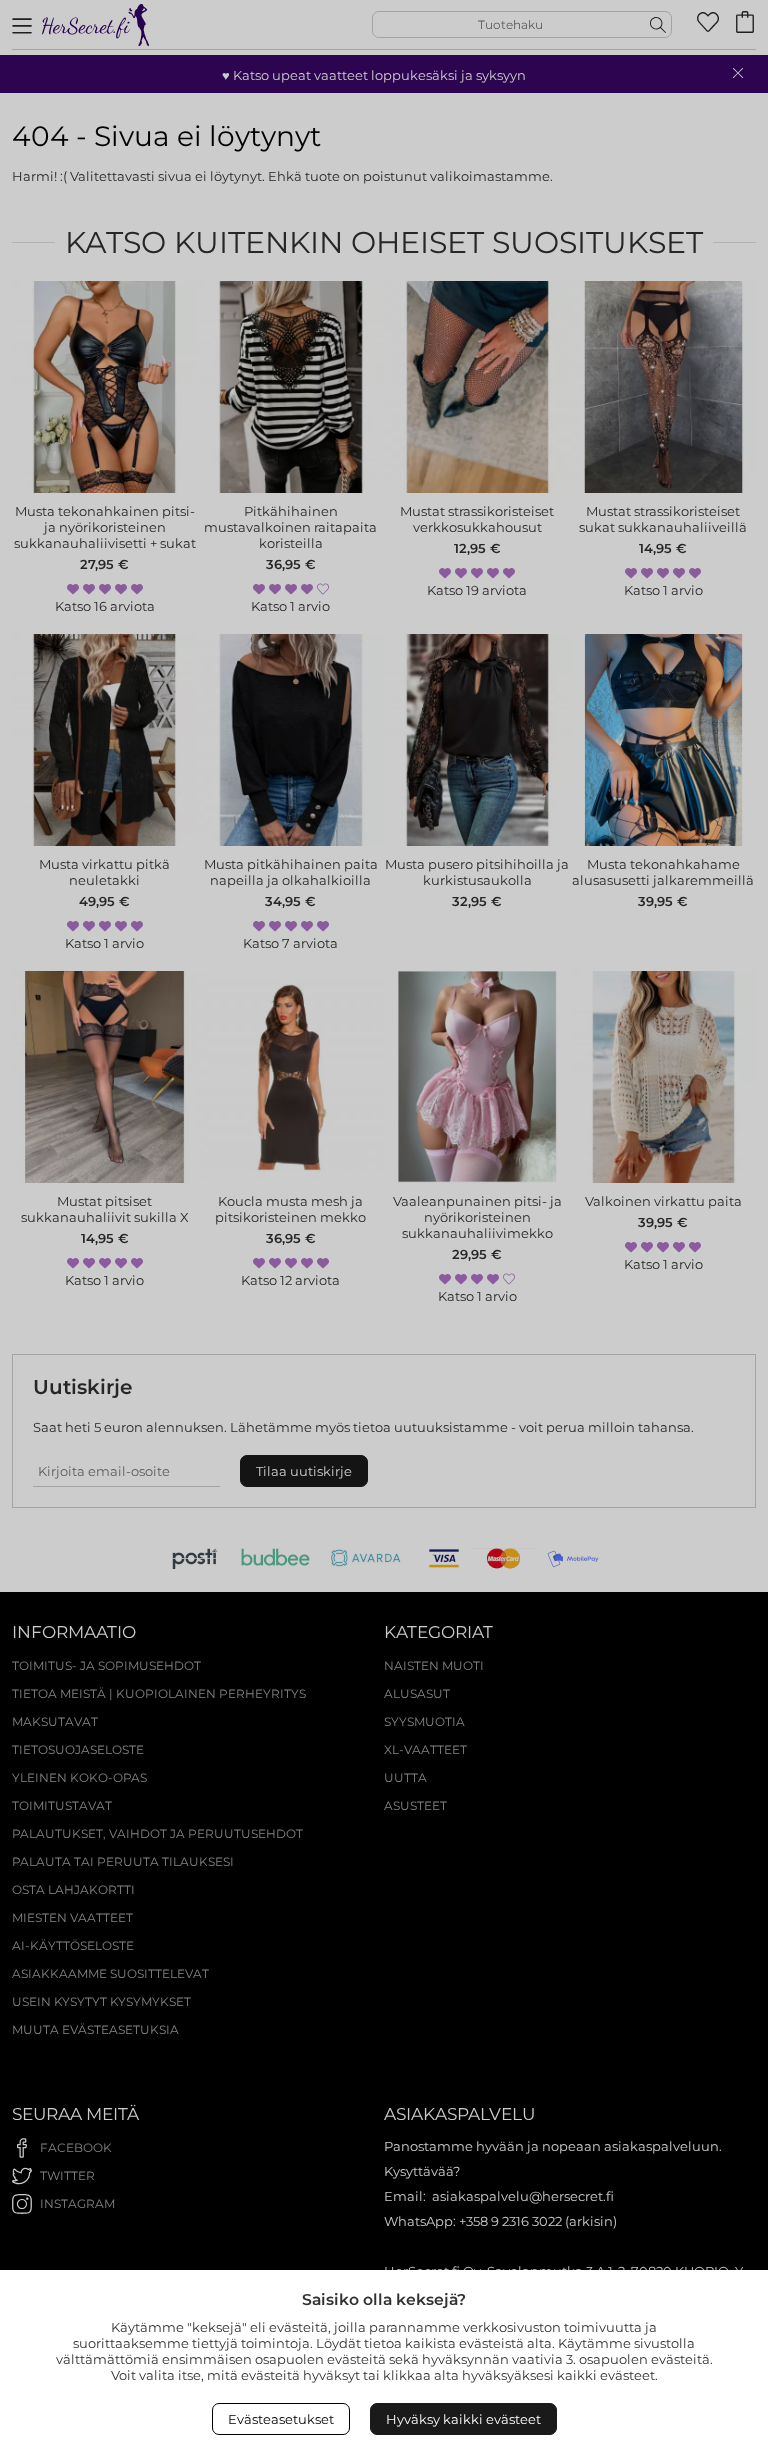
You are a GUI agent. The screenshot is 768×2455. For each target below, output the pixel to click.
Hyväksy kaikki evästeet (463, 2419)
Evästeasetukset (281, 2419)
